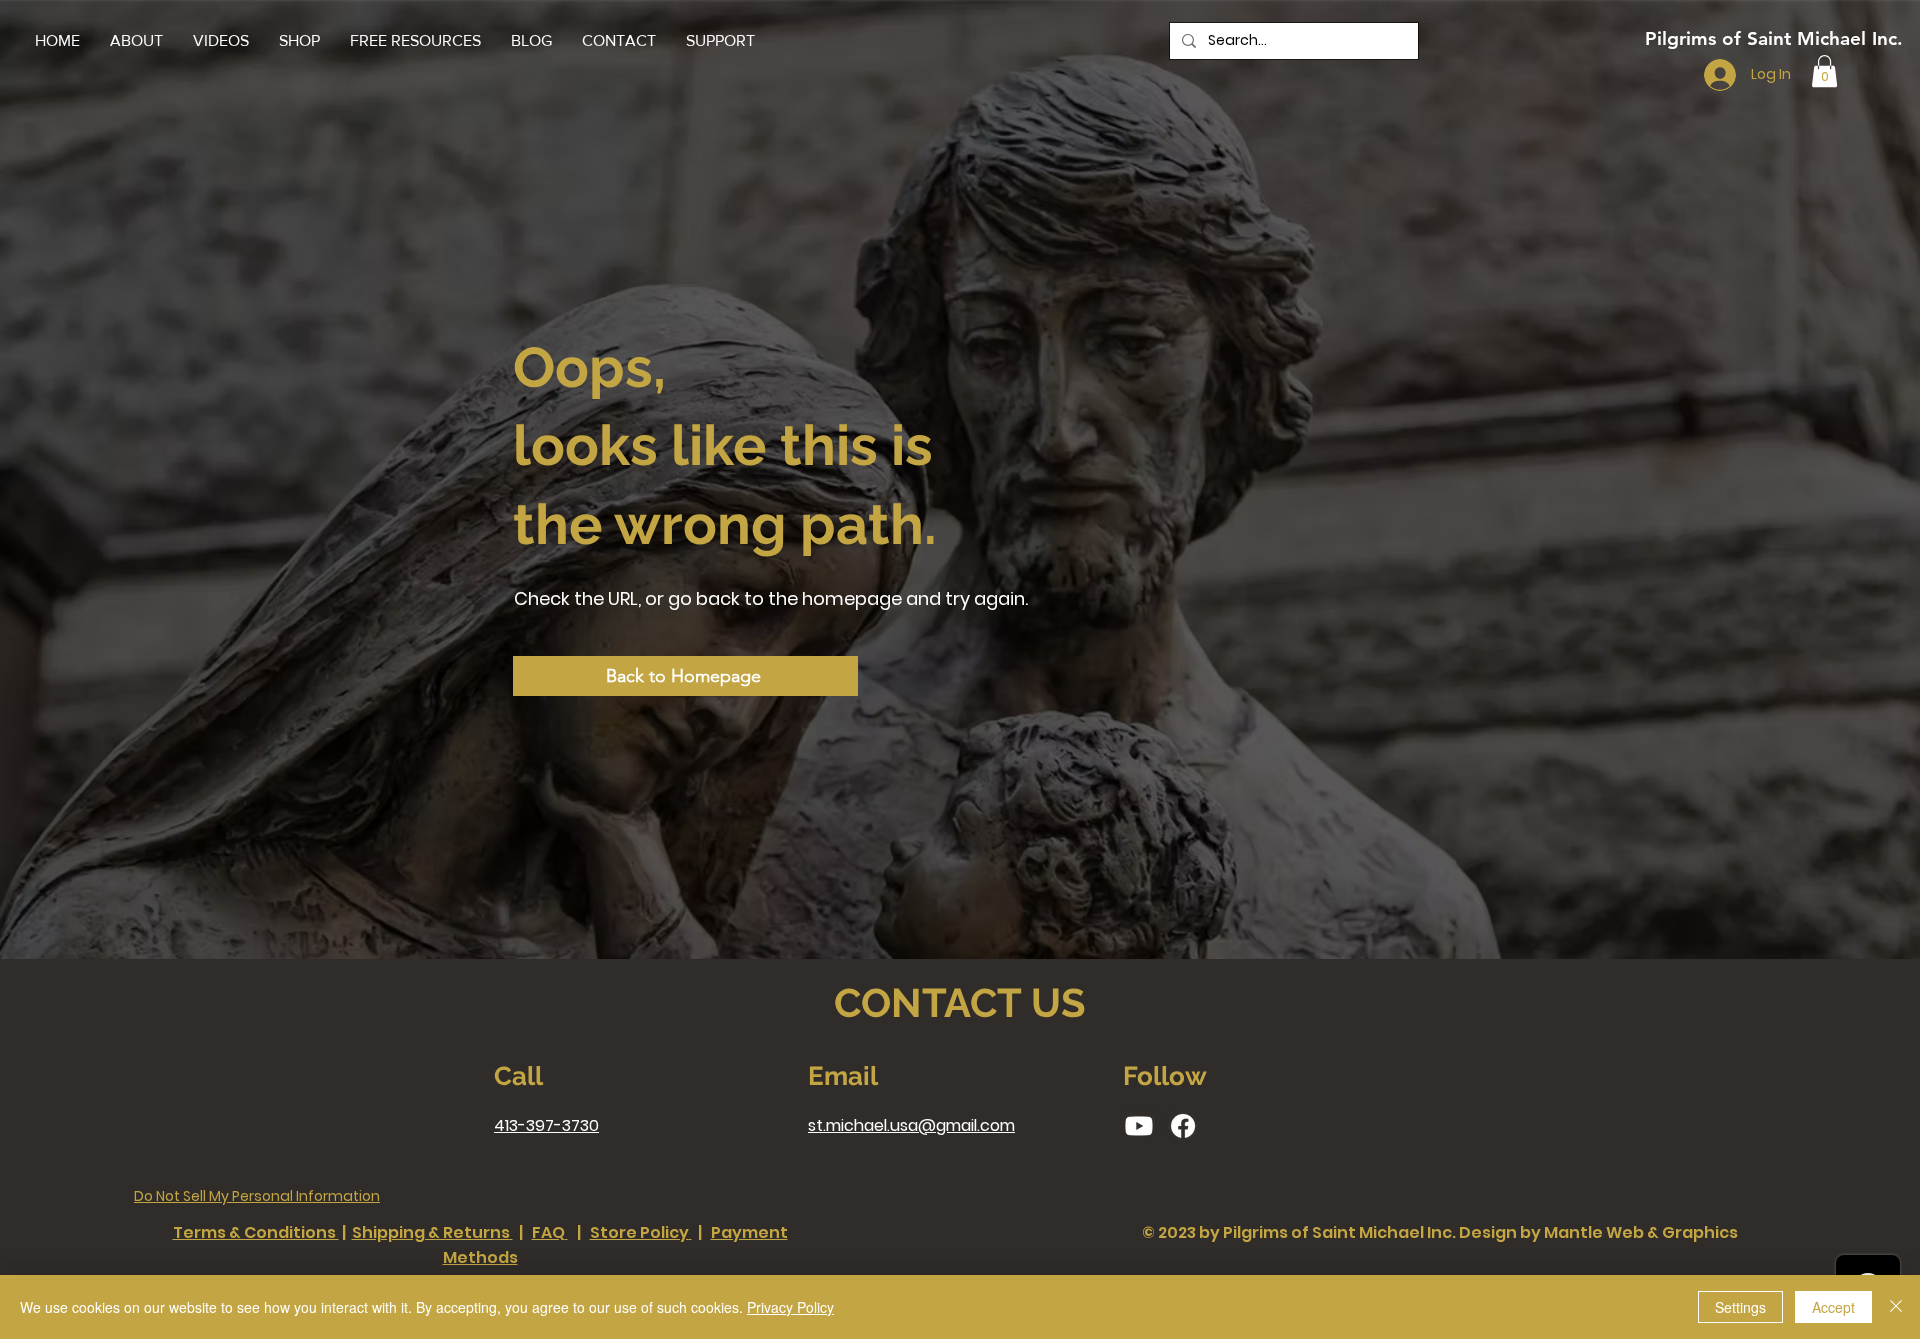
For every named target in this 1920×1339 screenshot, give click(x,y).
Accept (1833, 1307)
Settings (1740, 1307)
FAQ (548, 1232)
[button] (415, 41)
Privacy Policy (790, 1307)
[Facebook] (1183, 1126)
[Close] (1896, 1307)
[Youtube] (1139, 1126)
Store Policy (639, 1232)
